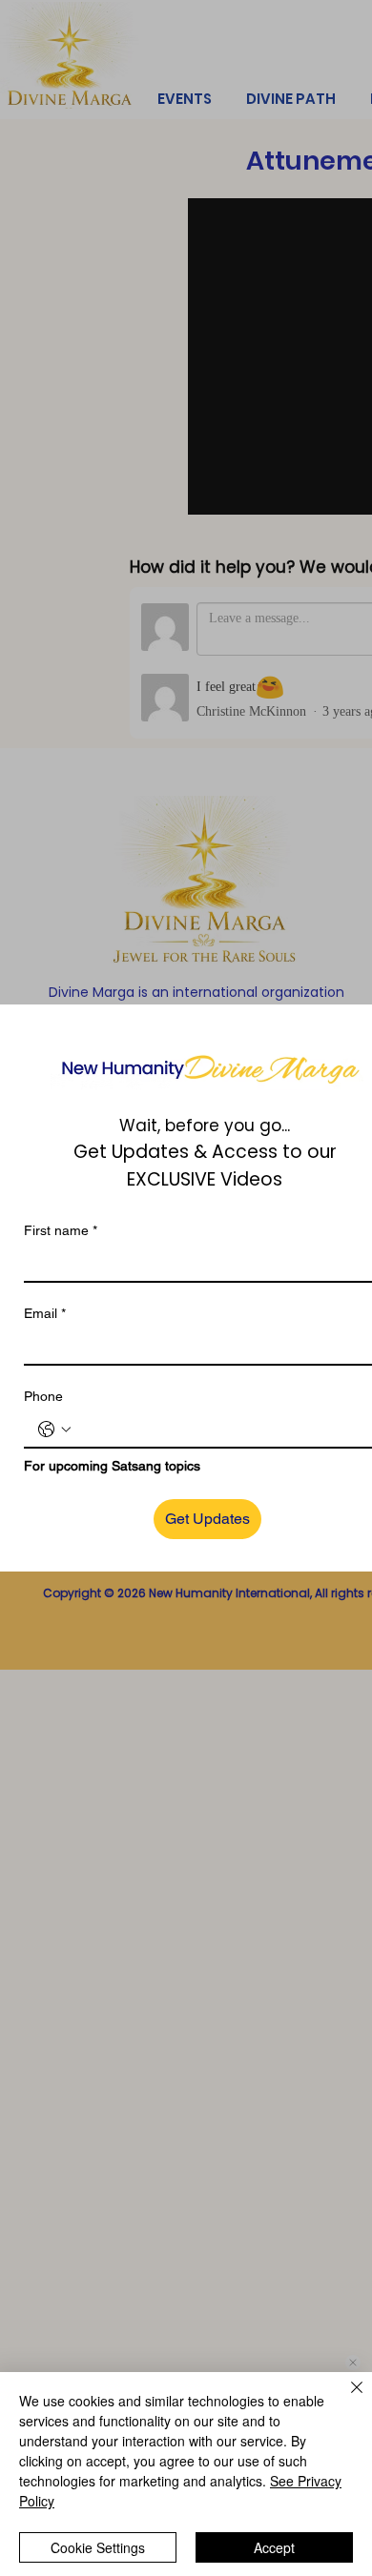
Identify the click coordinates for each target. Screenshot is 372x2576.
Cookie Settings (98, 2547)
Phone (43, 1396)
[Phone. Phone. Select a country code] (54, 1430)
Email (45, 1313)
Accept (274, 2547)
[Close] (345, 2399)
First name (61, 1230)
